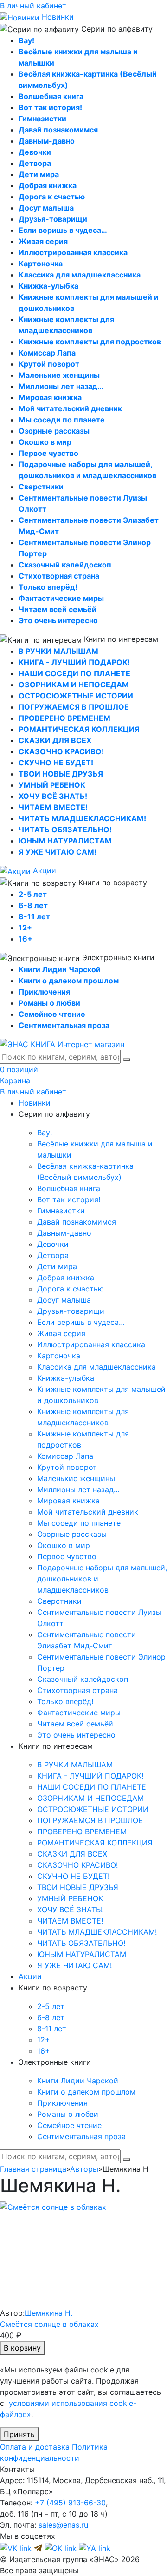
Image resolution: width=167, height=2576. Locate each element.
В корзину (22, 2348)
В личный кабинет (33, 6)
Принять (19, 2434)
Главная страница (33, 2169)
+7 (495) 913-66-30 (70, 2503)
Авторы (84, 2169)
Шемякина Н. (48, 2313)
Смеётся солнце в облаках (49, 2324)
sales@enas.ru (63, 2525)
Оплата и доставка (35, 2447)
